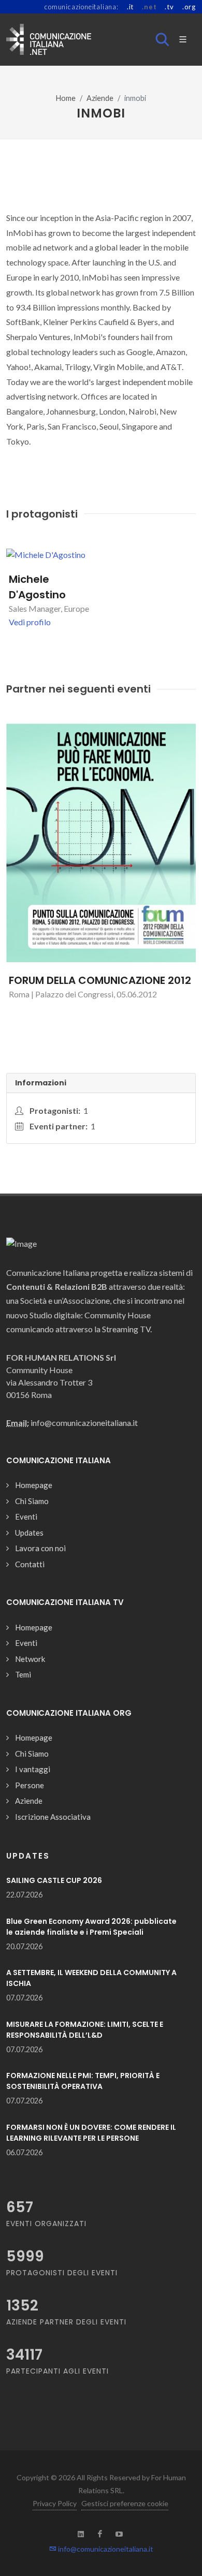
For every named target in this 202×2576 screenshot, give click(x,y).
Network (30, 1659)
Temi (23, 1674)
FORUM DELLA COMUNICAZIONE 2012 (100, 980)
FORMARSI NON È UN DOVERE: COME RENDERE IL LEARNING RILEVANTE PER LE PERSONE (91, 2133)
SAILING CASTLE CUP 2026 (54, 1880)
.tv (169, 7)
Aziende (100, 98)
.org (189, 7)
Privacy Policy (55, 2503)
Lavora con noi (40, 1548)
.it (130, 7)
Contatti (30, 1564)
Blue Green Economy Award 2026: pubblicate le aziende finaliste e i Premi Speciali (91, 1927)
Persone (30, 1785)
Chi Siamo (32, 1501)
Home (66, 98)
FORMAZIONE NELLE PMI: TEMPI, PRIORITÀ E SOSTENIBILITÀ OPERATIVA (83, 2081)
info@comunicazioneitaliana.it (105, 2549)
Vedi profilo (30, 622)
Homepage (34, 1485)
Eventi (26, 1517)
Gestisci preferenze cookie (125, 2503)
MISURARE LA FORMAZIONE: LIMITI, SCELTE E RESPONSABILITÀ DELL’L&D (85, 2030)
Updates (29, 1533)
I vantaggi (33, 1769)
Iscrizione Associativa (53, 1817)
